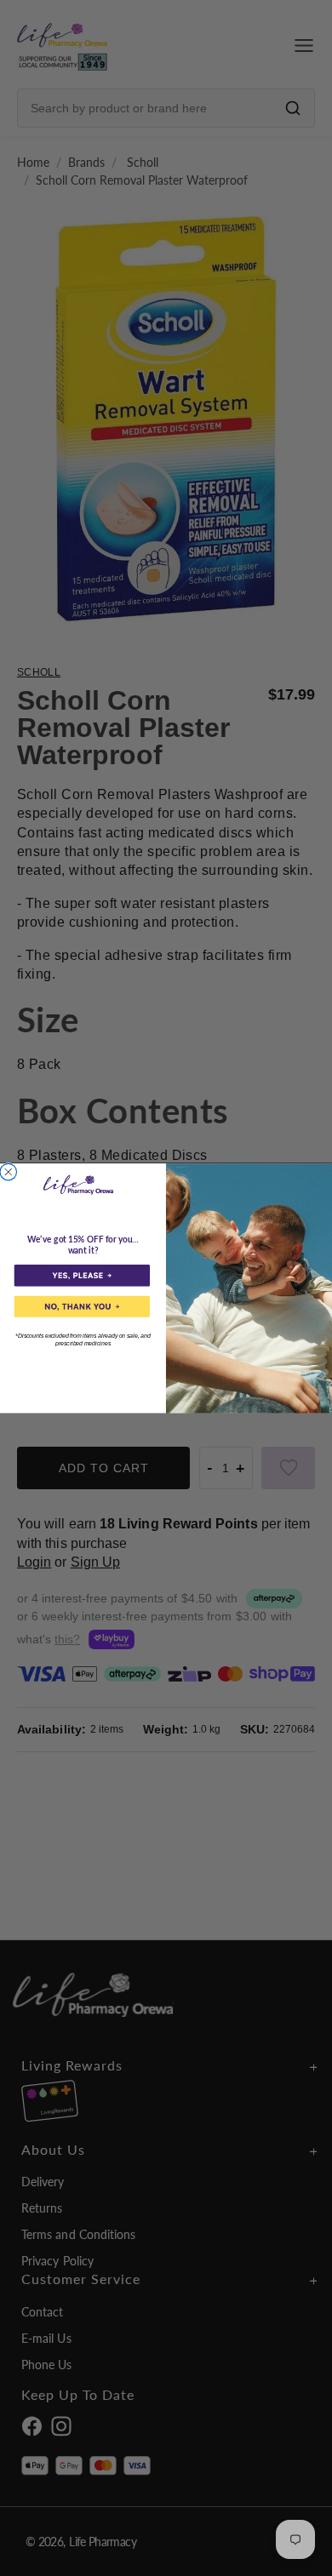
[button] (82, 1275)
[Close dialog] (9, 1172)
